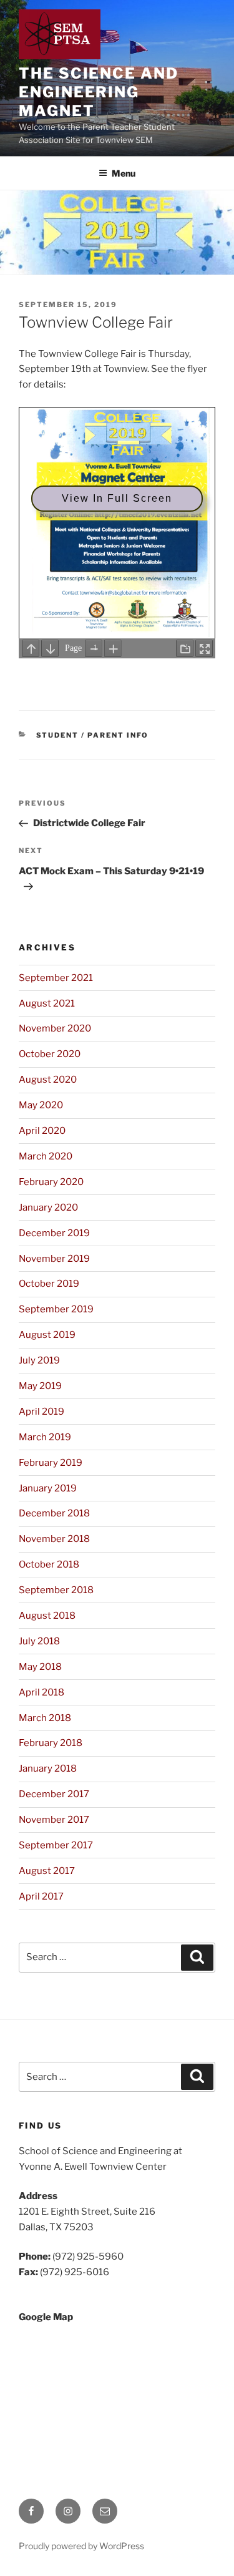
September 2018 (56, 1590)
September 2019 (56, 1309)
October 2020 (50, 1054)
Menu (124, 173)
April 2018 (41, 1692)
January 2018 (48, 1769)
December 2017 (54, 1794)
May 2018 (40, 1667)
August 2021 (47, 1003)
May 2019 (40, 1386)
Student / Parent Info (93, 735)
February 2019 (51, 1463)
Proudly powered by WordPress (81, 2546)
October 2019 (49, 1284)
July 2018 (39, 1641)
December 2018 (54, 1513)
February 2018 (51, 1743)
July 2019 (39, 1360)
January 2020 (48, 1207)
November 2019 (54, 1259)
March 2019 (45, 1437)
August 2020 (48, 1080)
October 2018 (49, 1564)
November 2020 (55, 1028)
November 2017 (54, 1820)
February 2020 (51, 1182)
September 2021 (56, 978)
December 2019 (54, 1233)
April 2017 (41, 1896)
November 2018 (54, 1539)
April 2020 (42, 1131)
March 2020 (46, 1156)
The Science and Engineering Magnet (99, 92)
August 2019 (47, 1335)
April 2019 (41, 1412)
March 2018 (45, 1718)
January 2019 (48, 1488)
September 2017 (56, 1845)
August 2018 (47, 1616)
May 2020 (41, 1105)
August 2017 (47, 1871)
